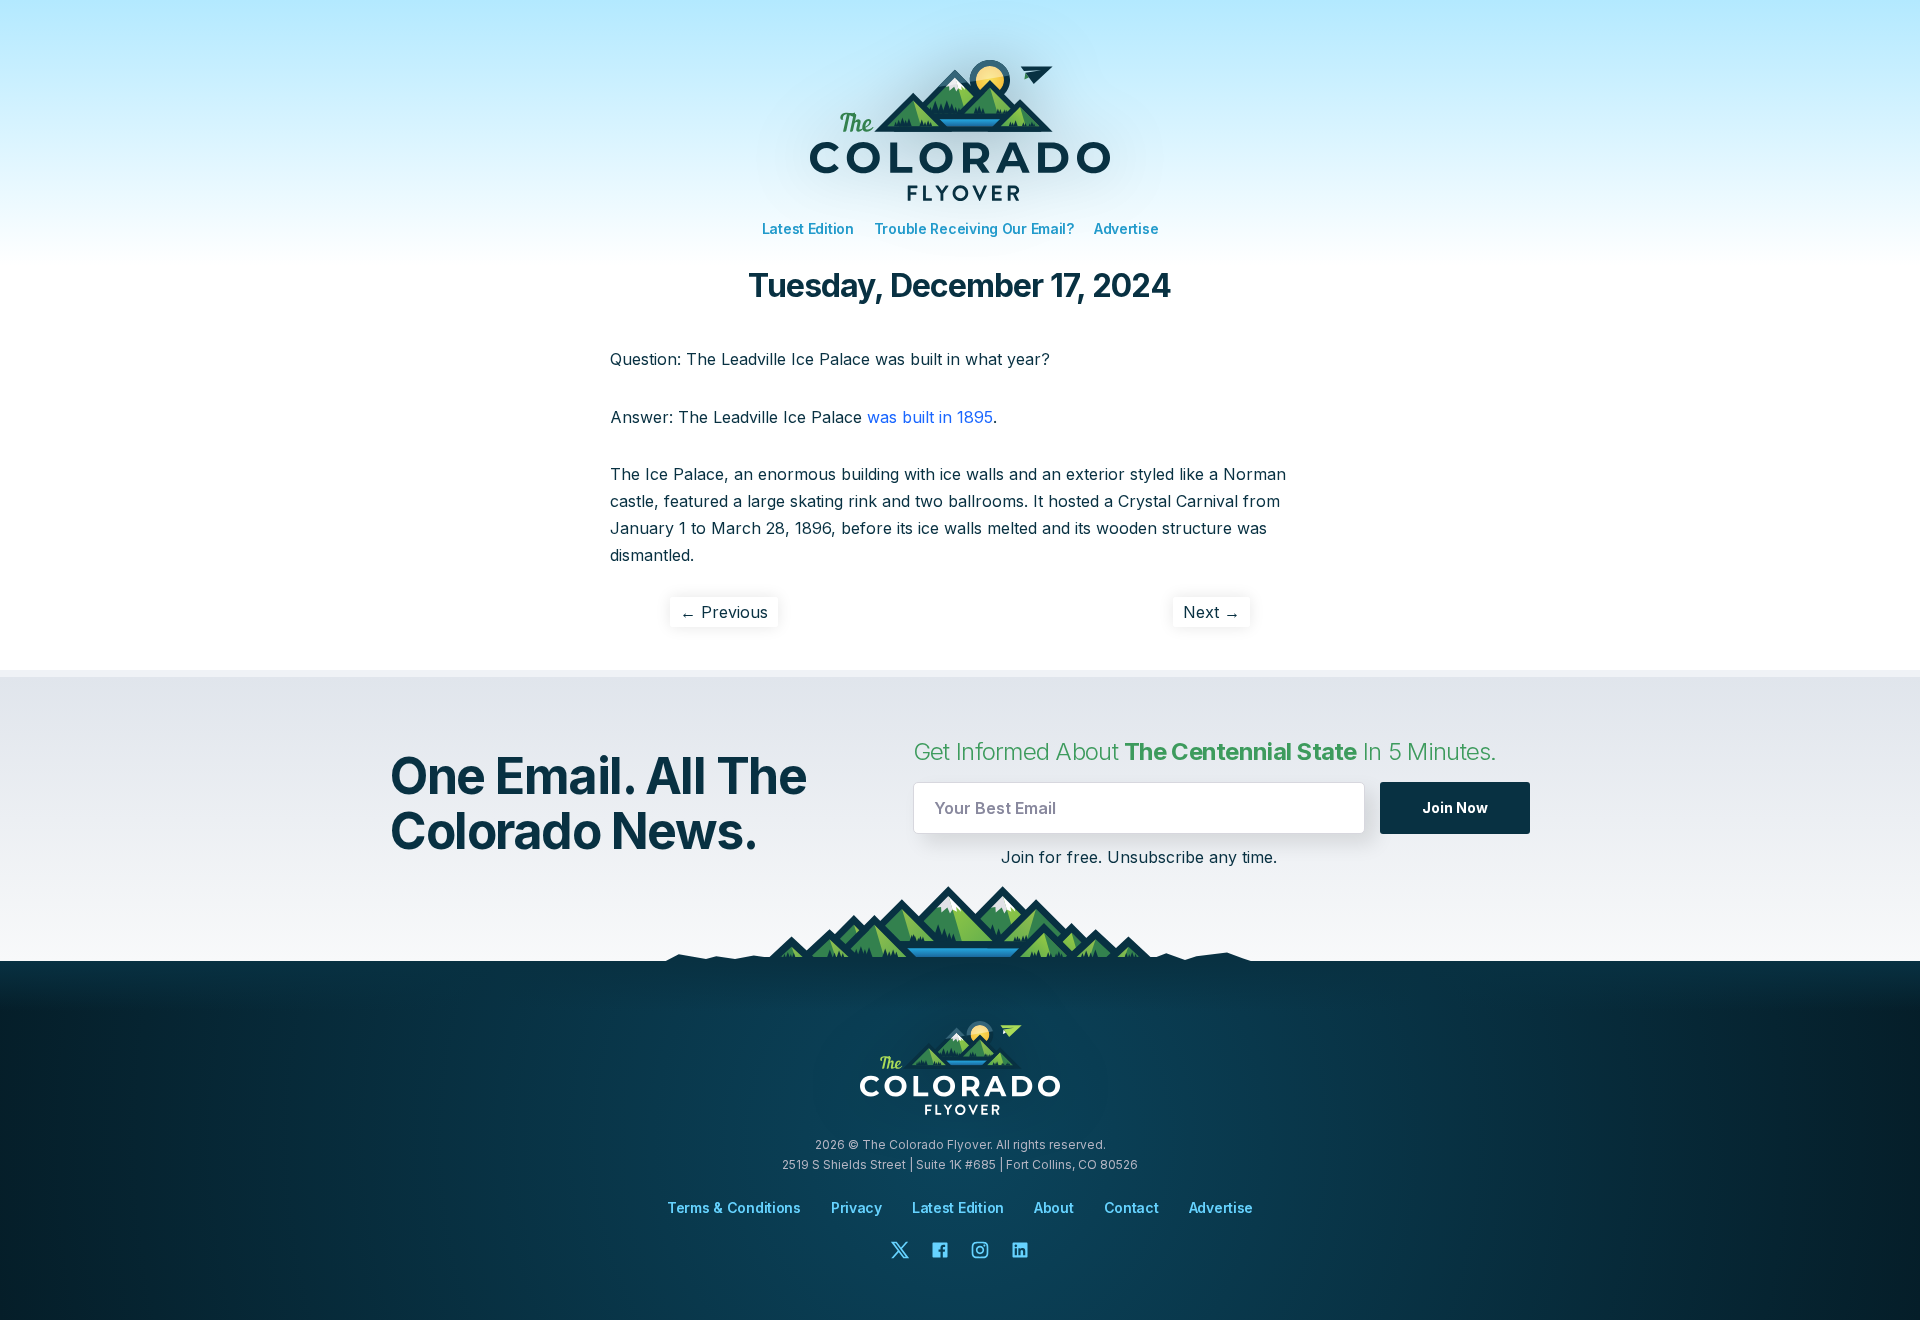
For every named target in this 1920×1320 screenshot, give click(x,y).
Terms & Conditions (734, 1207)
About (1054, 1208)
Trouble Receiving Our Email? (974, 228)
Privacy (856, 1207)
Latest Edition (808, 228)
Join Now (1455, 807)
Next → (1211, 612)
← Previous (724, 612)
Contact (1131, 1208)
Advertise (1126, 228)
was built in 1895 (930, 417)
